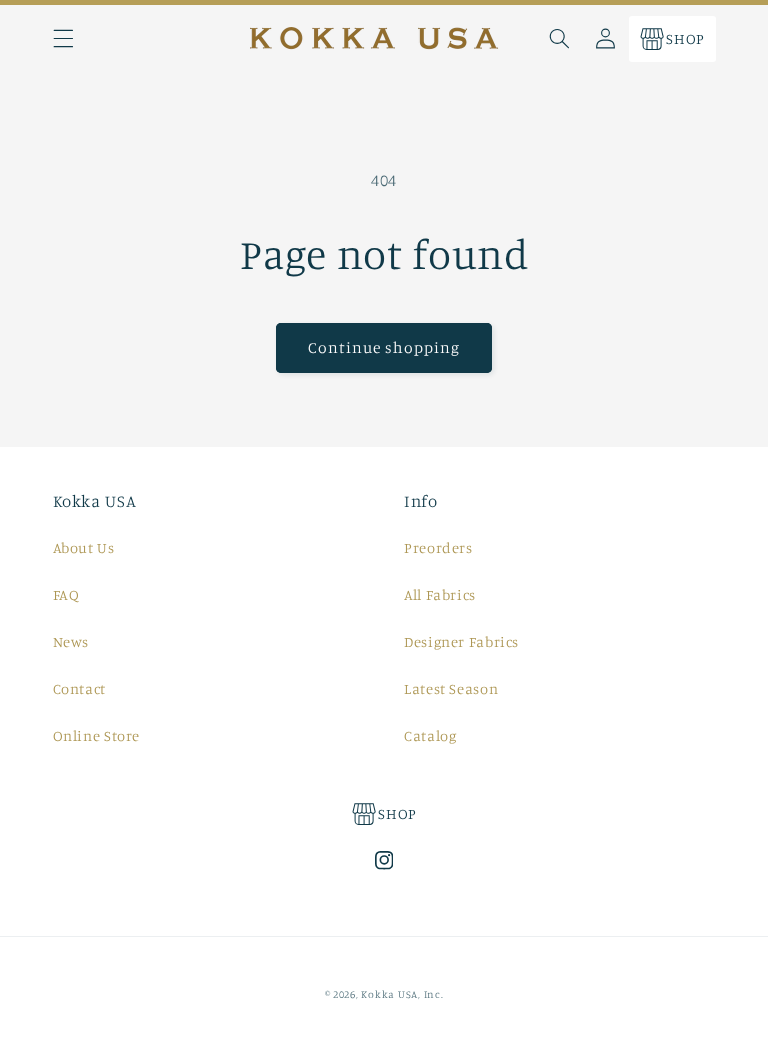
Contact (79, 688)
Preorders (438, 547)
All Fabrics (440, 594)
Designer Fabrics (461, 641)
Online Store (97, 735)
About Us (84, 547)
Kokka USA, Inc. (402, 994)
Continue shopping (384, 347)
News (71, 641)
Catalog (430, 735)
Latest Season (451, 688)
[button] (63, 39)
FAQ (66, 594)
